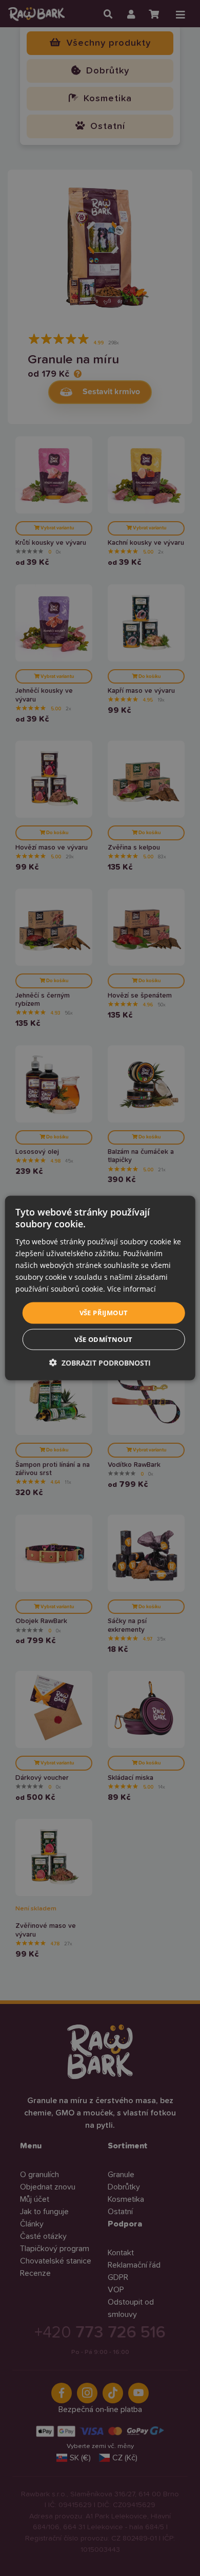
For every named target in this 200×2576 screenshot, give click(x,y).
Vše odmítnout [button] (103, 1339)
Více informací (132, 1289)
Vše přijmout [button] (104, 1313)
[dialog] (100, 1288)
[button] (100, 1362)
